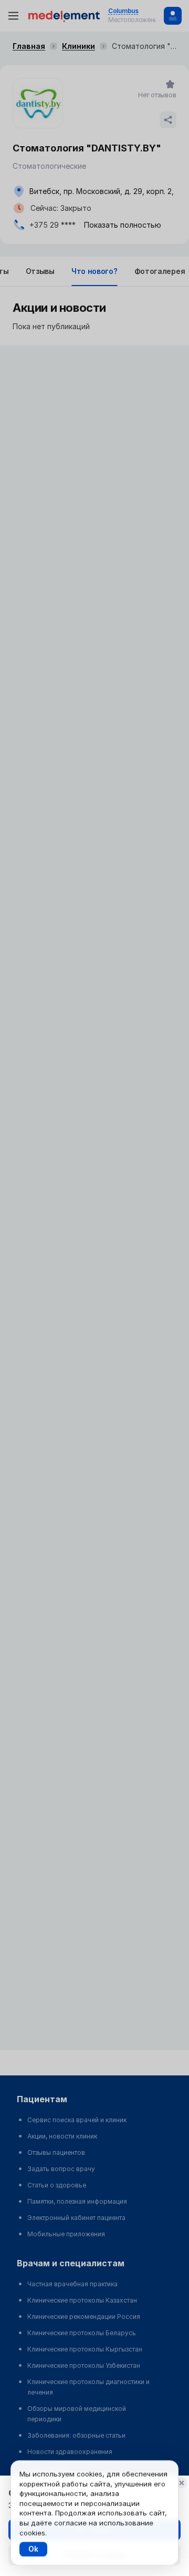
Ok (33, 2549)
